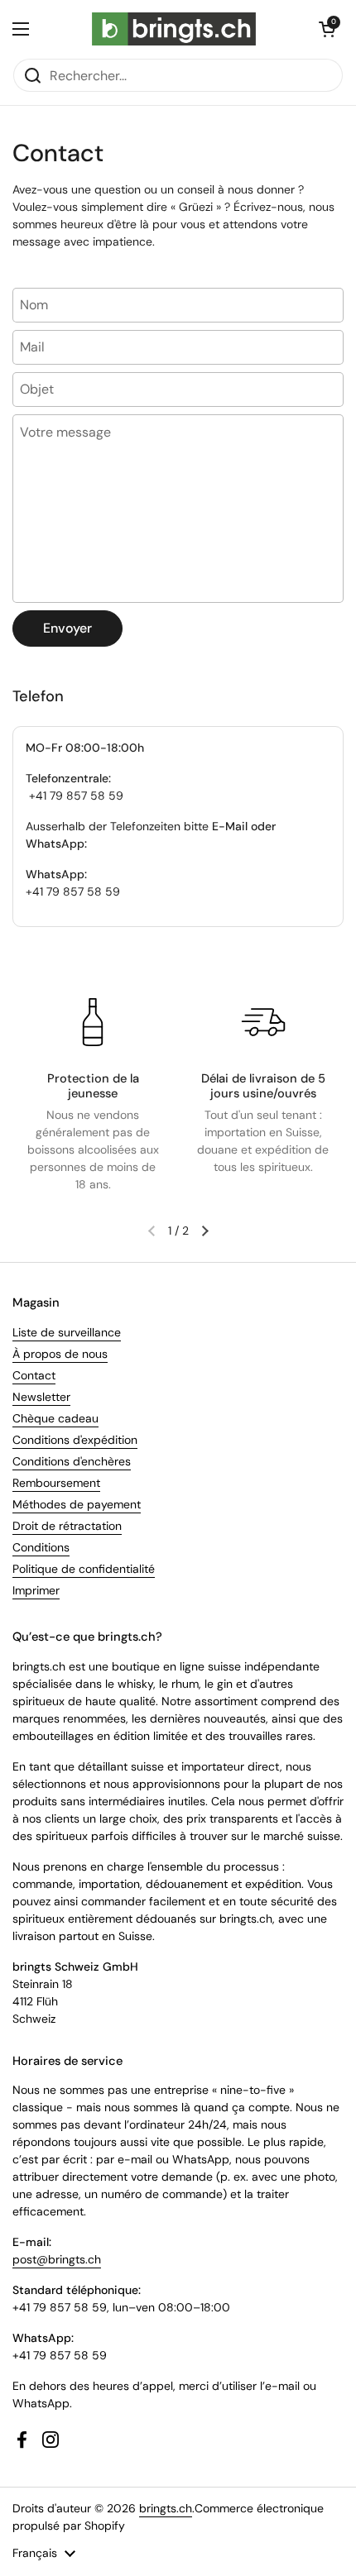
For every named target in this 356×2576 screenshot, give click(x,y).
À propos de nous (60, 1354)
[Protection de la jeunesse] (93, 1022)
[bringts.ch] (174, 29)
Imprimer (36, 1590)
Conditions (41, 1547)
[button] (327, 29)
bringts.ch (166, 2508)
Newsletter (41, 1397)
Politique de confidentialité (84, 1569)
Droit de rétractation (67, 1526)
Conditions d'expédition (75, 1440)
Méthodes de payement (77, 1504)
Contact (34, 1375)
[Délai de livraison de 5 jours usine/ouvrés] (263, 1022)
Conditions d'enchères (72, 1461)
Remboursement (56, 1483)
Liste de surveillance (67, 1332)
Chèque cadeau (55, 1418)
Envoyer (67, 628)
